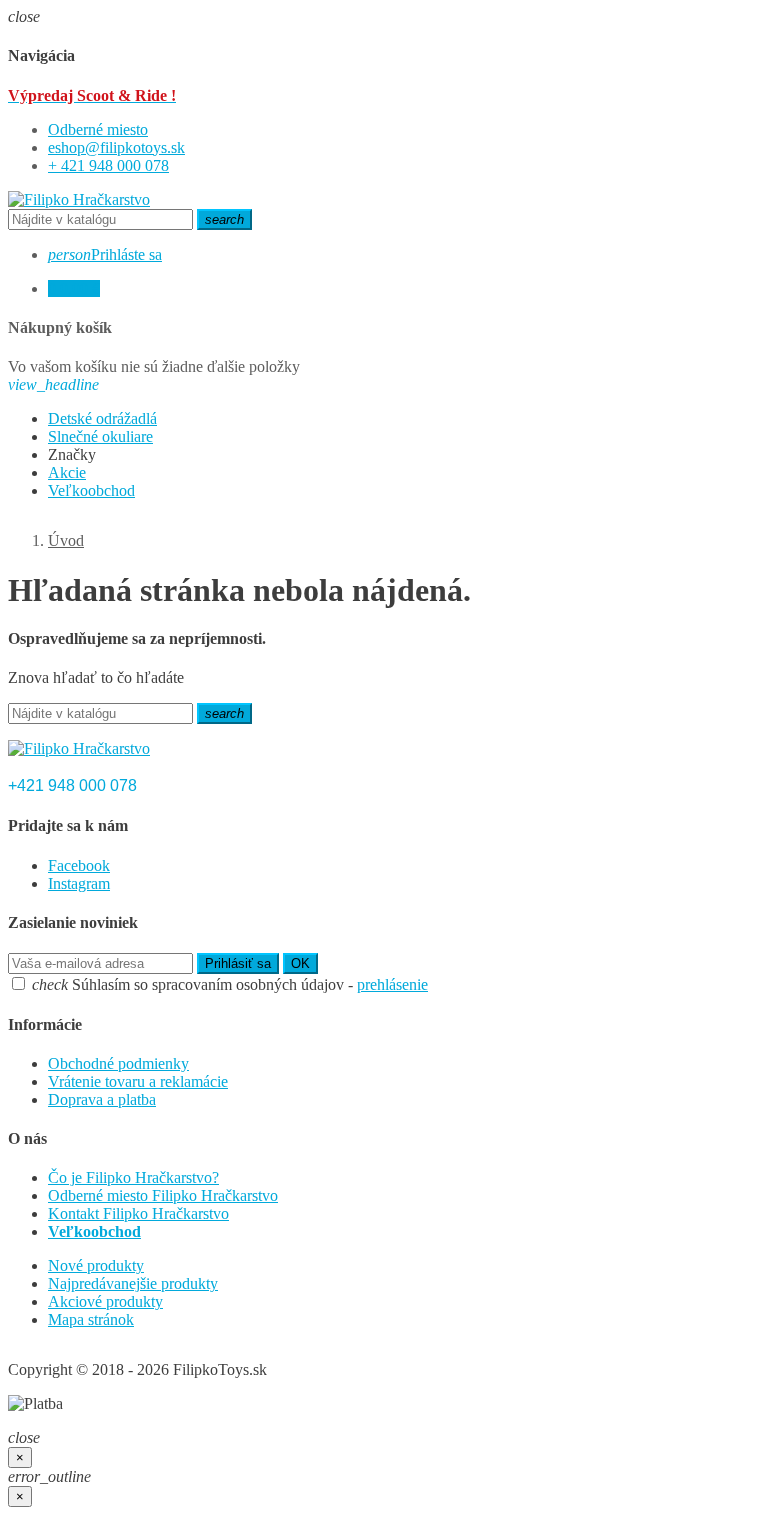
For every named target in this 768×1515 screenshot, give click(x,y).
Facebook (79, 865)
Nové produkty (96, 1265)
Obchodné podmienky (118, 1063)
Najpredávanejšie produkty (133, 1283)
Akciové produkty (105, 1301)
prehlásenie (392, 984)
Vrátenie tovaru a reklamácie (138, 1081)
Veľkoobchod (94, 1231)
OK (300, 963)
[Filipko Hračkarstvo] (79, 199)
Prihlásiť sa (238, 963)
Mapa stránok (91, 1319)
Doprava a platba (102, 1099)
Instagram (79, 883)
